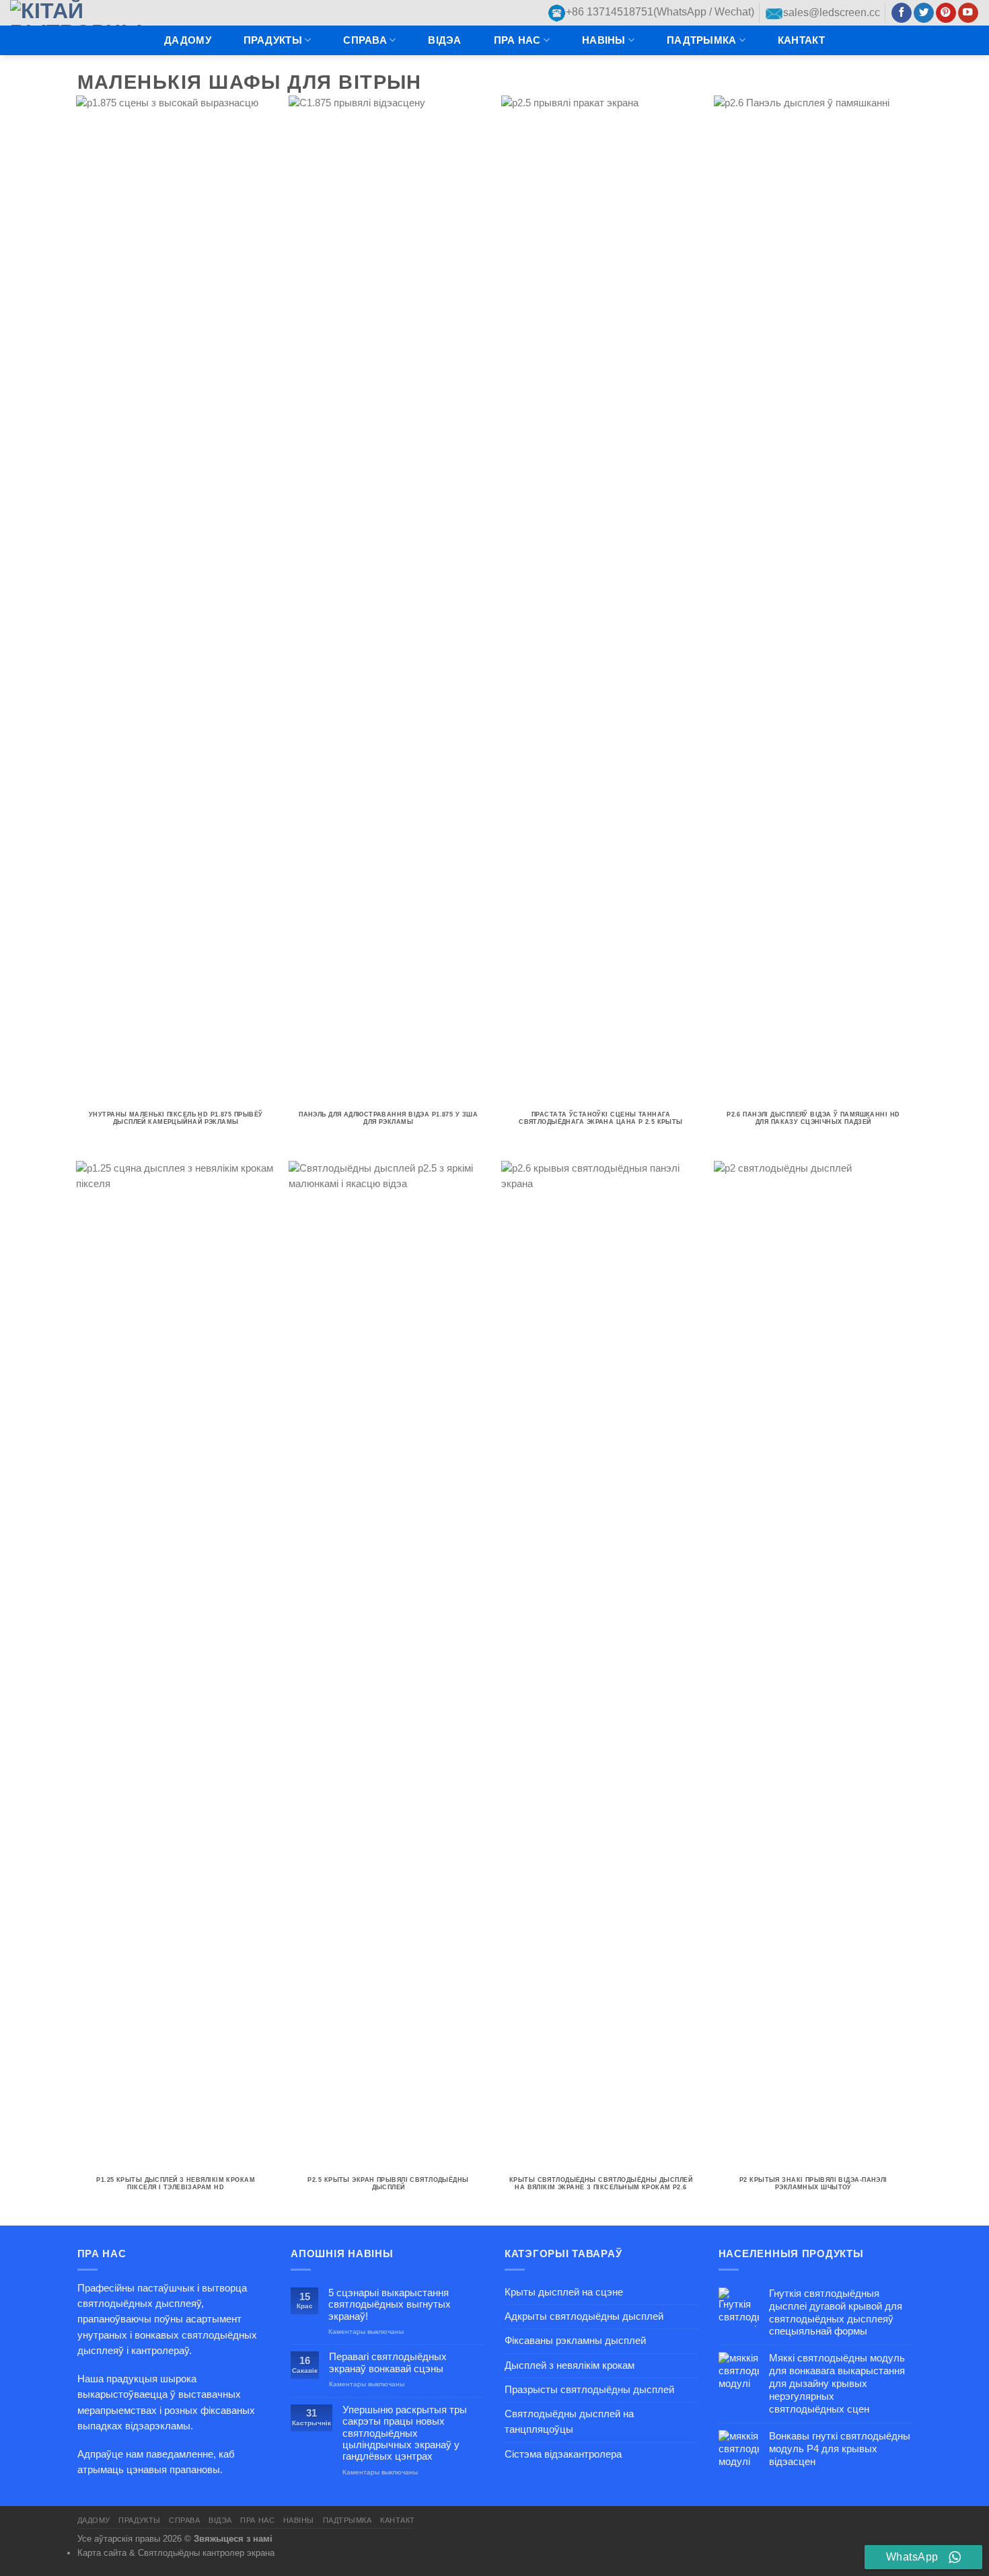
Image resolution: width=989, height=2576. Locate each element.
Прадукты (273, 40)
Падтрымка (702, 40)
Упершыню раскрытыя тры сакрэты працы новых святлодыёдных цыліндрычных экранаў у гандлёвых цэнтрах (405, 2433)
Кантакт (801, 40)
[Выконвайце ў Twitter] (924, 13)
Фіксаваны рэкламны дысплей (575, 2341)
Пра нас (517, 40)
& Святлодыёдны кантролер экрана (202, 2553)
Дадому (188, 40)
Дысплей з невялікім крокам (570, 2365)
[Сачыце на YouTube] (968, 13)
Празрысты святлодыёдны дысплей (589, 2390)
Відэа (444, 40)
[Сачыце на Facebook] (902, 13)
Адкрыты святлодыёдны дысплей (584, 2316)
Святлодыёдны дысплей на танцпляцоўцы (569, 2422)
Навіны (604, 40)
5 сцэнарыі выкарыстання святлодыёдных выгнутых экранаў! (390, 2305)
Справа (365, 40)
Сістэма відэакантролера (563, 2454)
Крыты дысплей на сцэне (564, 2292)
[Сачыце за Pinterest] (946, 13)
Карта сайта (102, 2553)
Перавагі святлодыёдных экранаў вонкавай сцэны (388, 2362)
